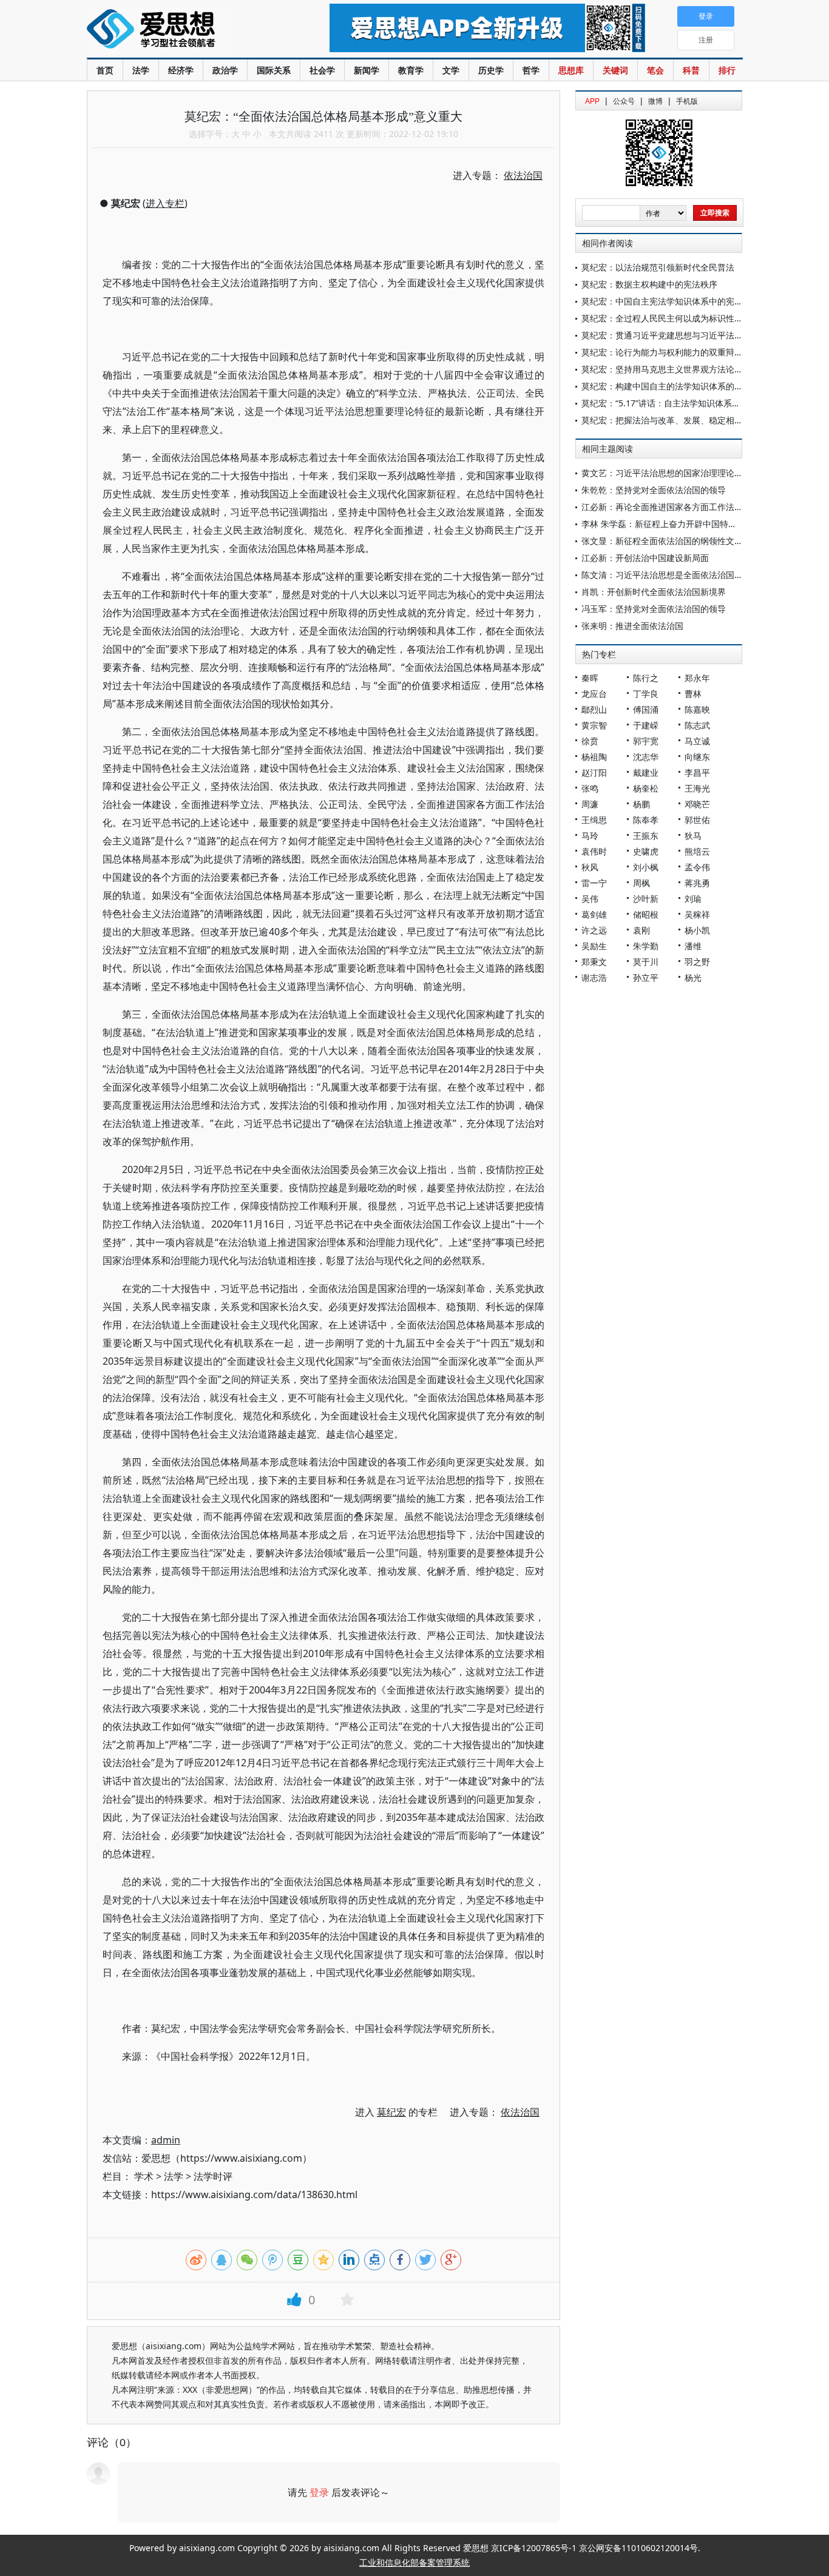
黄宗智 (594, 725)
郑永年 (697, 678)
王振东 (646, 836)
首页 (105, 70)
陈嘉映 (697, 709)
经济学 (181, 70)
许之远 (594, 930)
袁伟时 (594, 851)
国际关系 (274, 70)
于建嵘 (646, 725)
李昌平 (697, 772)
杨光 (693, 977)
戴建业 (646, 772)
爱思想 (184, 30)
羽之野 (697, 962)
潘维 (693, 946)
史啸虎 (646, 851)
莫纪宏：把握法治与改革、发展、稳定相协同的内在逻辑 (688, 420)
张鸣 (590, 788)
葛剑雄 (594, 914)
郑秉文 (594, 962)
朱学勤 (646, 946)
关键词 (615, 70)
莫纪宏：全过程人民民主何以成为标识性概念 (666, 318)
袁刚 (641, 930)
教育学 (411, 70)
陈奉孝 (646, 820)
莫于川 (646, 962)
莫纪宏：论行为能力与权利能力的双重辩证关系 (671, 352)
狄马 (693, 836)
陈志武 (697, 725)
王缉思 (594, 820)
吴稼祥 (697, 914)
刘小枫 (646, 867)
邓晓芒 (697, 804)
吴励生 (594, 946)
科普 (691, 70)
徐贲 (590, 741)
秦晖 (590, 678)
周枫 (641, 883)
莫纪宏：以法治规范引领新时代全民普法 (658, 267)
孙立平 (646, 977)
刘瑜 (693, 899)
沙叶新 (646, 899)
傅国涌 (646, 709)
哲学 (531, 70)
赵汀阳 (594, 772)
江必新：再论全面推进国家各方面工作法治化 (666, 507)
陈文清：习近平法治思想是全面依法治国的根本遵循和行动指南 (700, 575)
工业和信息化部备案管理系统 (414, 2562)
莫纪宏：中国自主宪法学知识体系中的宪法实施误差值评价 (692, 301)
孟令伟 (697, 867)
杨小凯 (697, 930)
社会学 (322, 70)
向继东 (697, 757)
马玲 (590, 836)
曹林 (693, 694)
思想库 (571, 70)
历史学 (491, 70)
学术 (144, 2176)
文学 (451, 70)
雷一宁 (594, 883)
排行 (727, 70)
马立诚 (697, 741)
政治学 (225, 70)
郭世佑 (697, 820)
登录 (319, 2492)
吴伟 (590, 899)
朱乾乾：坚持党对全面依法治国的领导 (654, 490)
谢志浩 (594, 977)
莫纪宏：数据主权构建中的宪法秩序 (649, 284)
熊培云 (697, 851)
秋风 (590, 867)
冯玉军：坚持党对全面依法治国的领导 (654, 609)
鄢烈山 (594, 709)
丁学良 (646, 694)
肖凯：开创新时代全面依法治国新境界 (654, 592)
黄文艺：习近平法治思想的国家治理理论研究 (666, 473)
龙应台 (594, 694)
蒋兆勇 (697, 883)
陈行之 (646, 678)
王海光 (697, 788)
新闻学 (367, 70)
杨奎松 (646, 788)
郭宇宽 (646, 741)
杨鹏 (641, 804)
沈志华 (646, 757)
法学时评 (213, 2176)
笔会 (655, 70)
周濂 (590, 804)
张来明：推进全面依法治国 (632, 626)
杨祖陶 (594, 757)
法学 (141, 70)
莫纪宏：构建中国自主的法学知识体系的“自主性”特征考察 (691, 386)
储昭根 (646, 914)
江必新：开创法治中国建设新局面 (645, 558)
